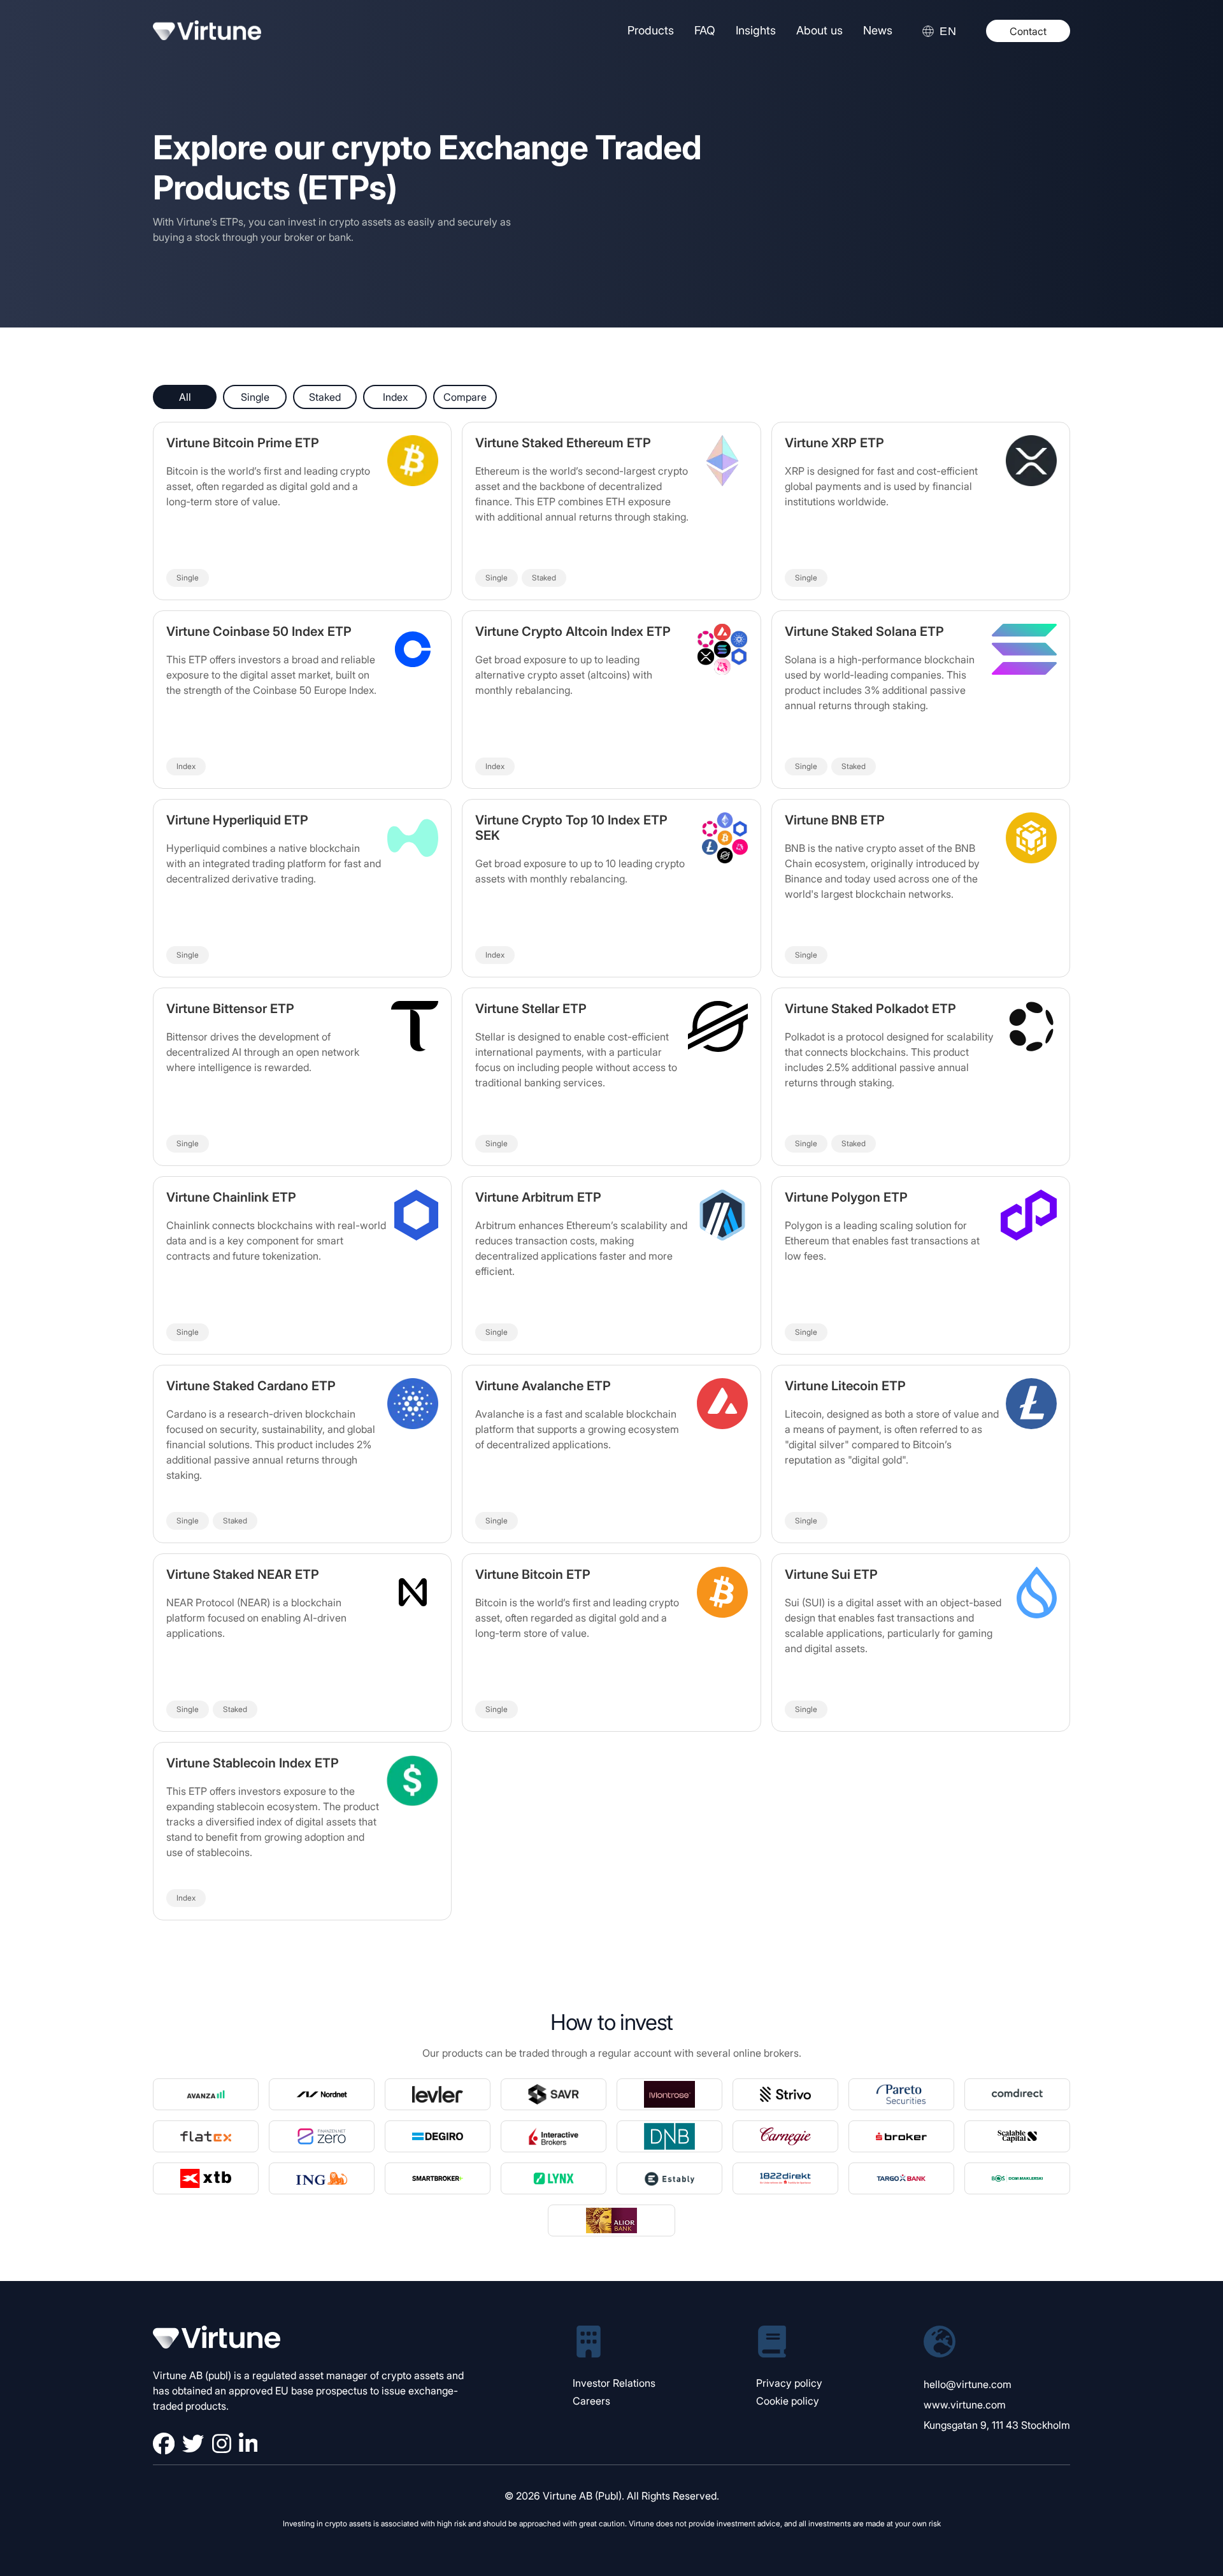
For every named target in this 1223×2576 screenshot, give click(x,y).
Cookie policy (788, 2401)
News (878, 30)
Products (651, 30)
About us (819, 30)
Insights (756, 30)
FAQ (705, 30)
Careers (591, 2401)
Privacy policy (789, 2383)
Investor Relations (614, 2383)
